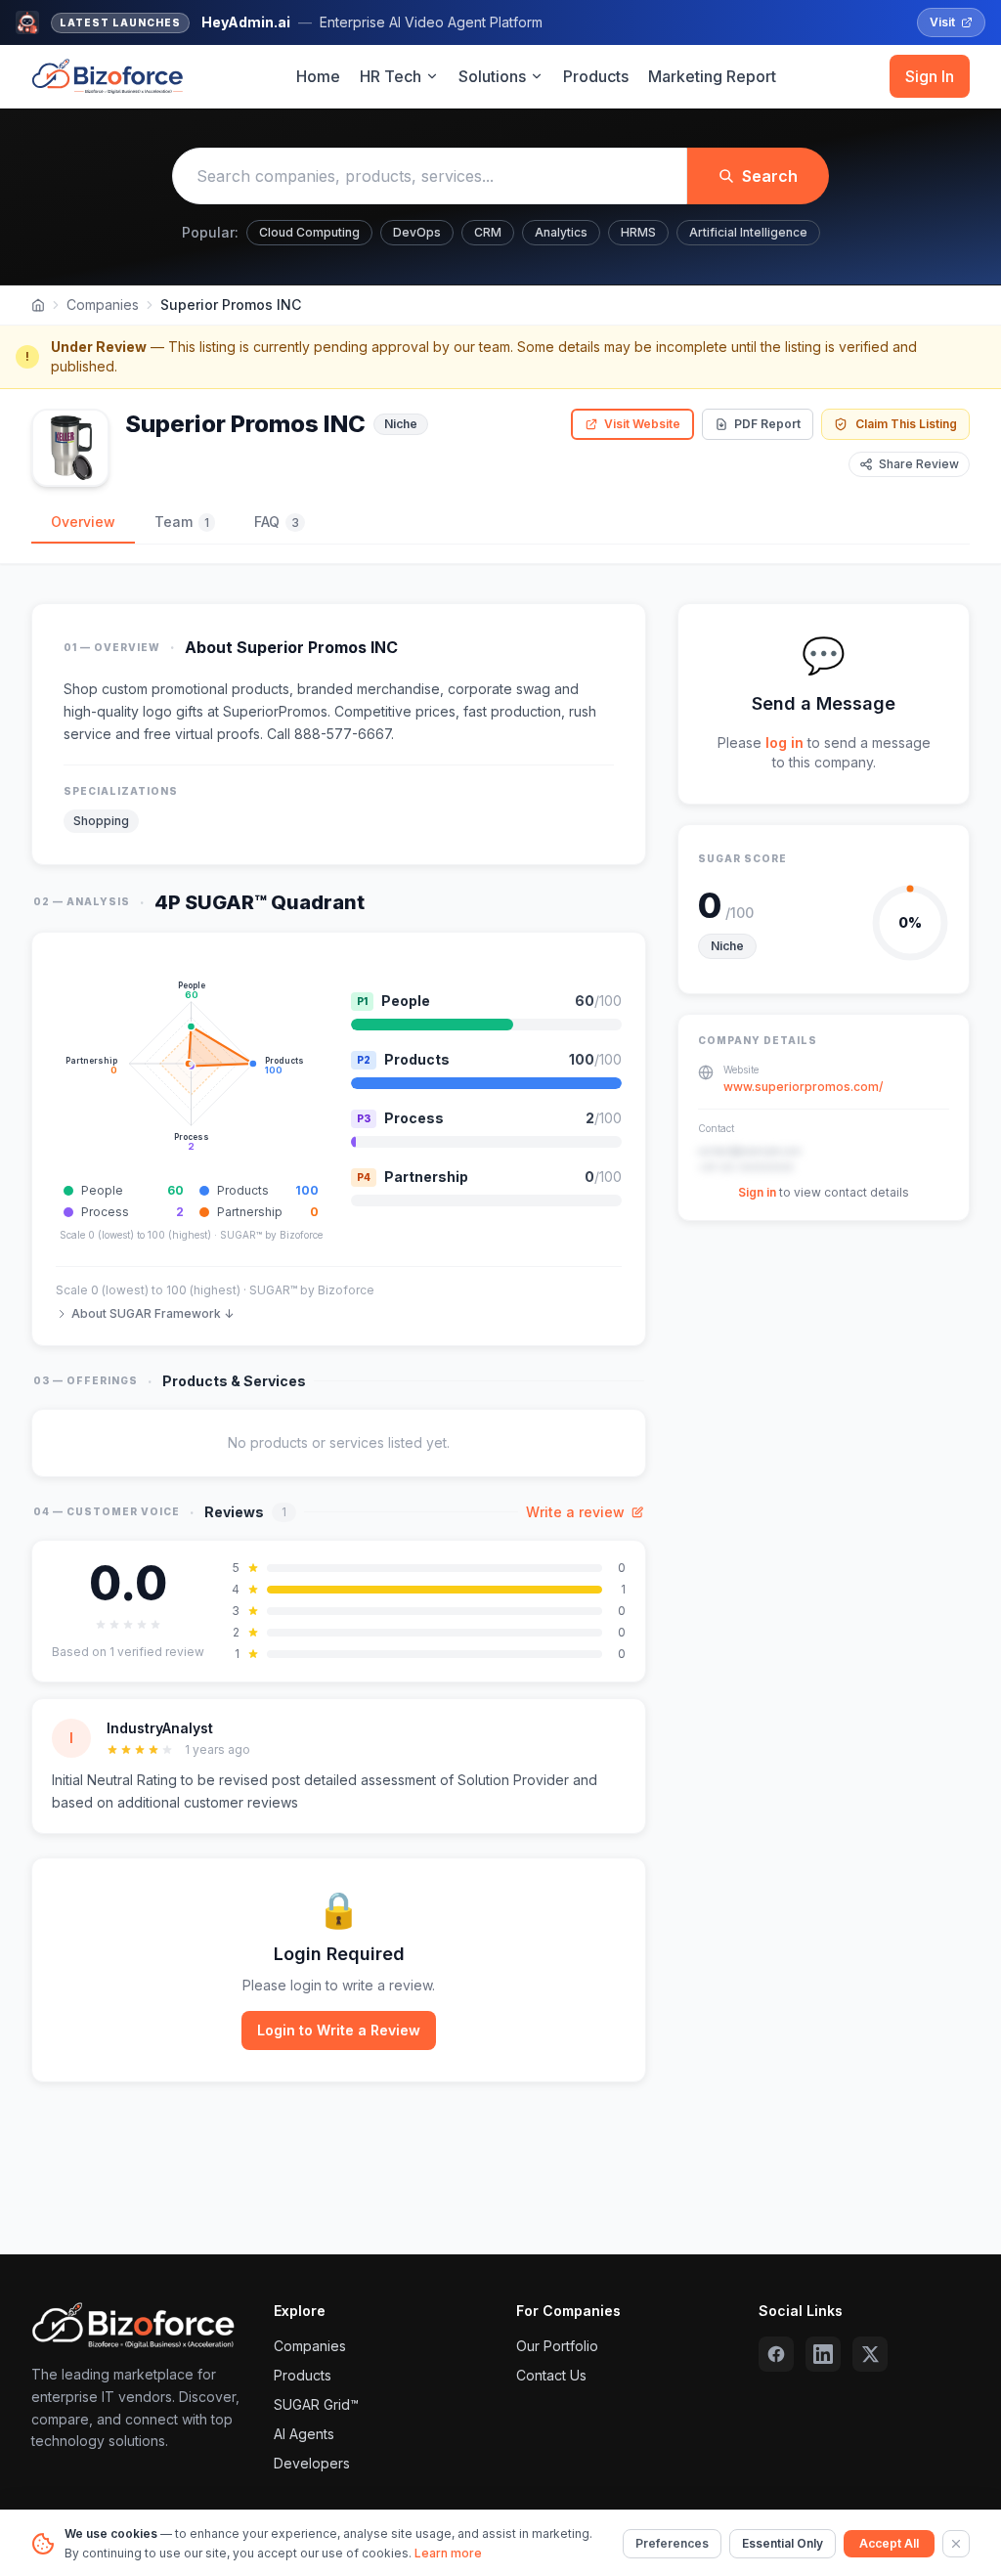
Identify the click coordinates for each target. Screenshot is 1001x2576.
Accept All (889, 2543)
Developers (312, 2463)
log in (784, 742)
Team (182, 522)
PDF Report (767, 424)
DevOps (417, 232)
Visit (942, 22)
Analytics (561, 232)
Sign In (930, 76)
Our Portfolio (557, 2346)
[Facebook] (776, 2354)
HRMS (638, 232)
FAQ (277, 522)
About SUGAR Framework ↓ (152, 1313)
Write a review (575, 1512)
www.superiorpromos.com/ (803, 1087)
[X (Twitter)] (870, 2354)
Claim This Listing (906, 424)
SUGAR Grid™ (316, 2404)
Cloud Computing (309, 232)
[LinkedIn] (823, 2354)
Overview (83, 522)
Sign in (757, 1192)
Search (770, 176)
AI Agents (304, 2434)
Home (318, 76)
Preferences (672, 2543)
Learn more (448, 2553)
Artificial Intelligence (748, 232)
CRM (488, 232)
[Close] (956, 2544)
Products (596, 76)
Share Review (919, 464)
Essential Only (783, 2543)
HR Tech (391, 76)
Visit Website (642, 424)
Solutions (492, 76)
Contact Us (551, 2375)
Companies (103, 305)
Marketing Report (712, 76)
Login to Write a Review (339, 2030)
